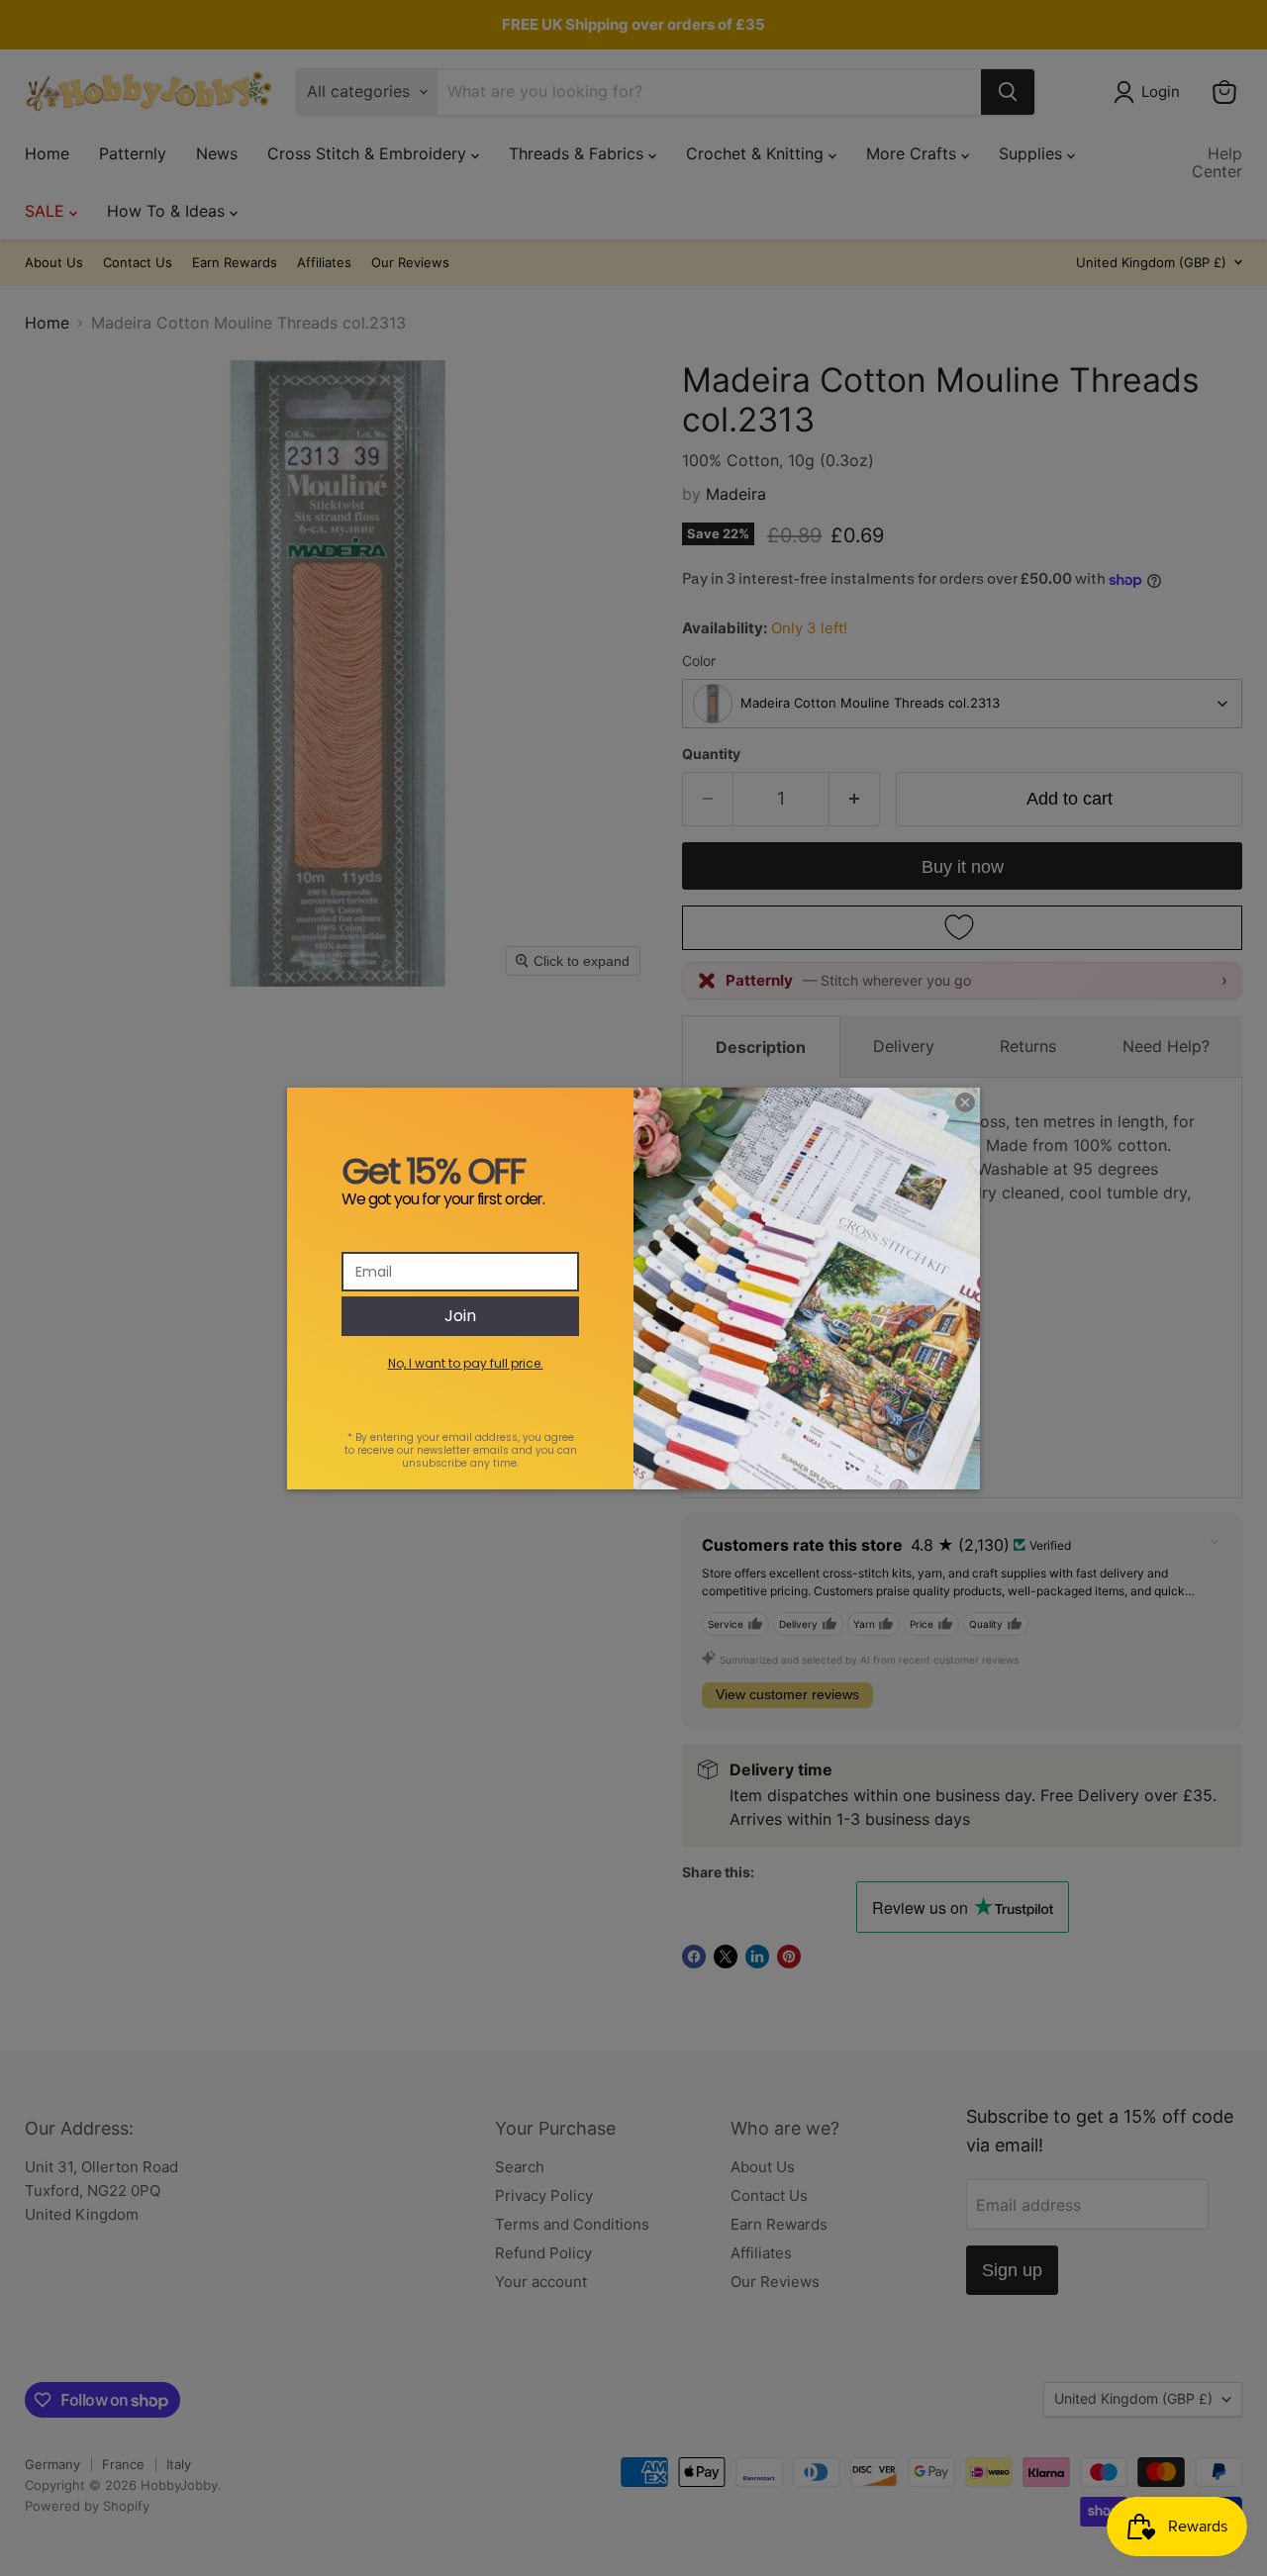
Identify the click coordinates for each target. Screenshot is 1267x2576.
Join (460, 1316)
